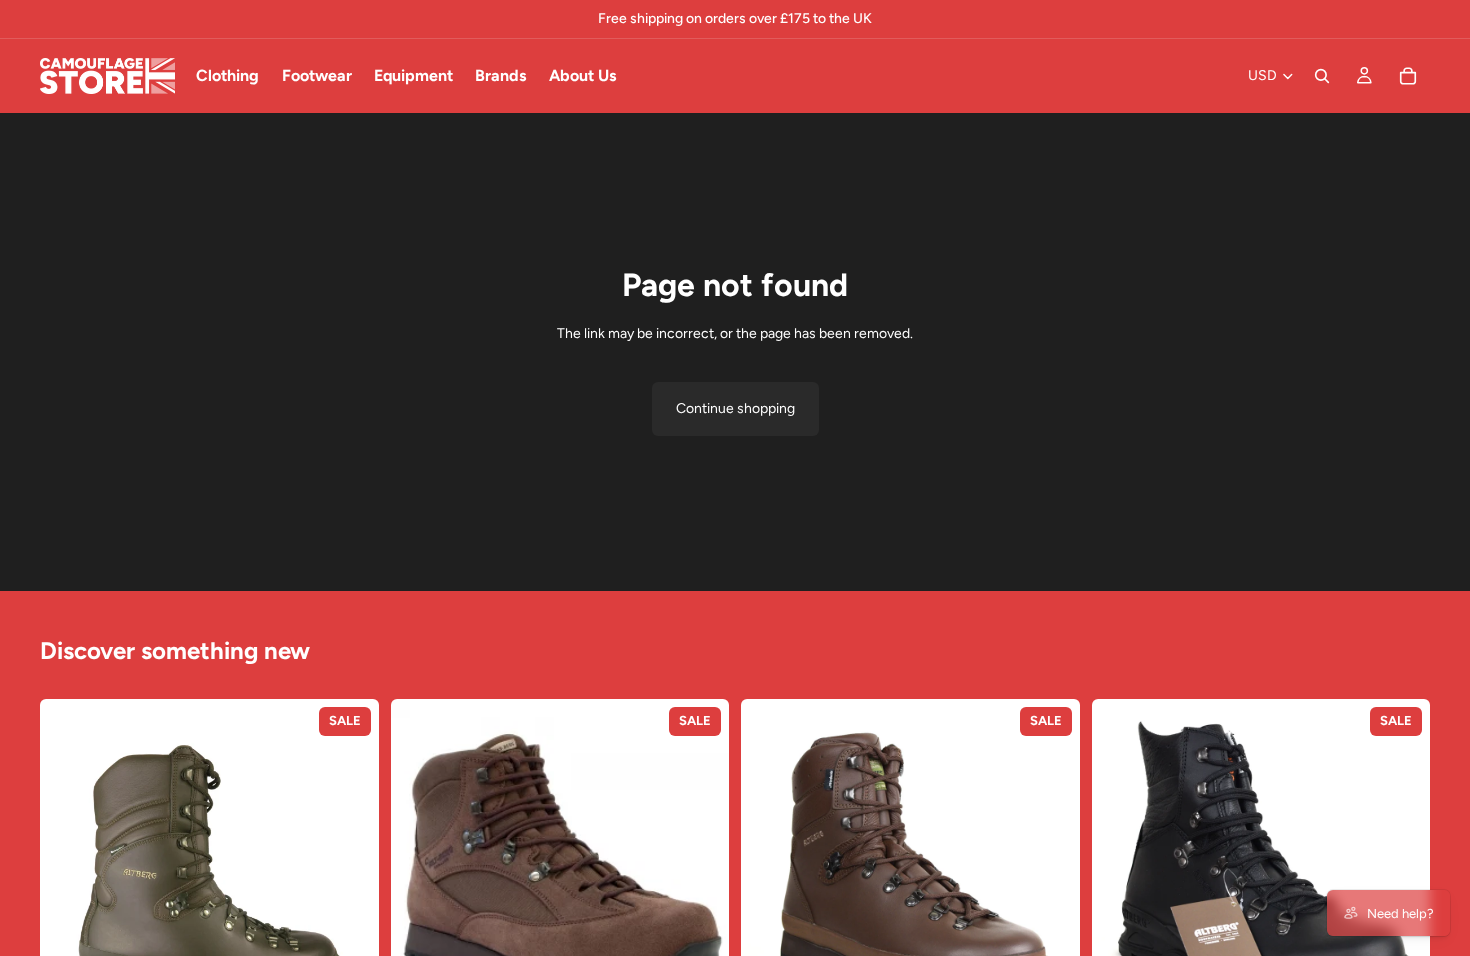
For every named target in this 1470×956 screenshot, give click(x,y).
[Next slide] (349, 869)
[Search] (1322, 76)
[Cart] (1408, 76)
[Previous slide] (70, 869)
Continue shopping (735, 408)
